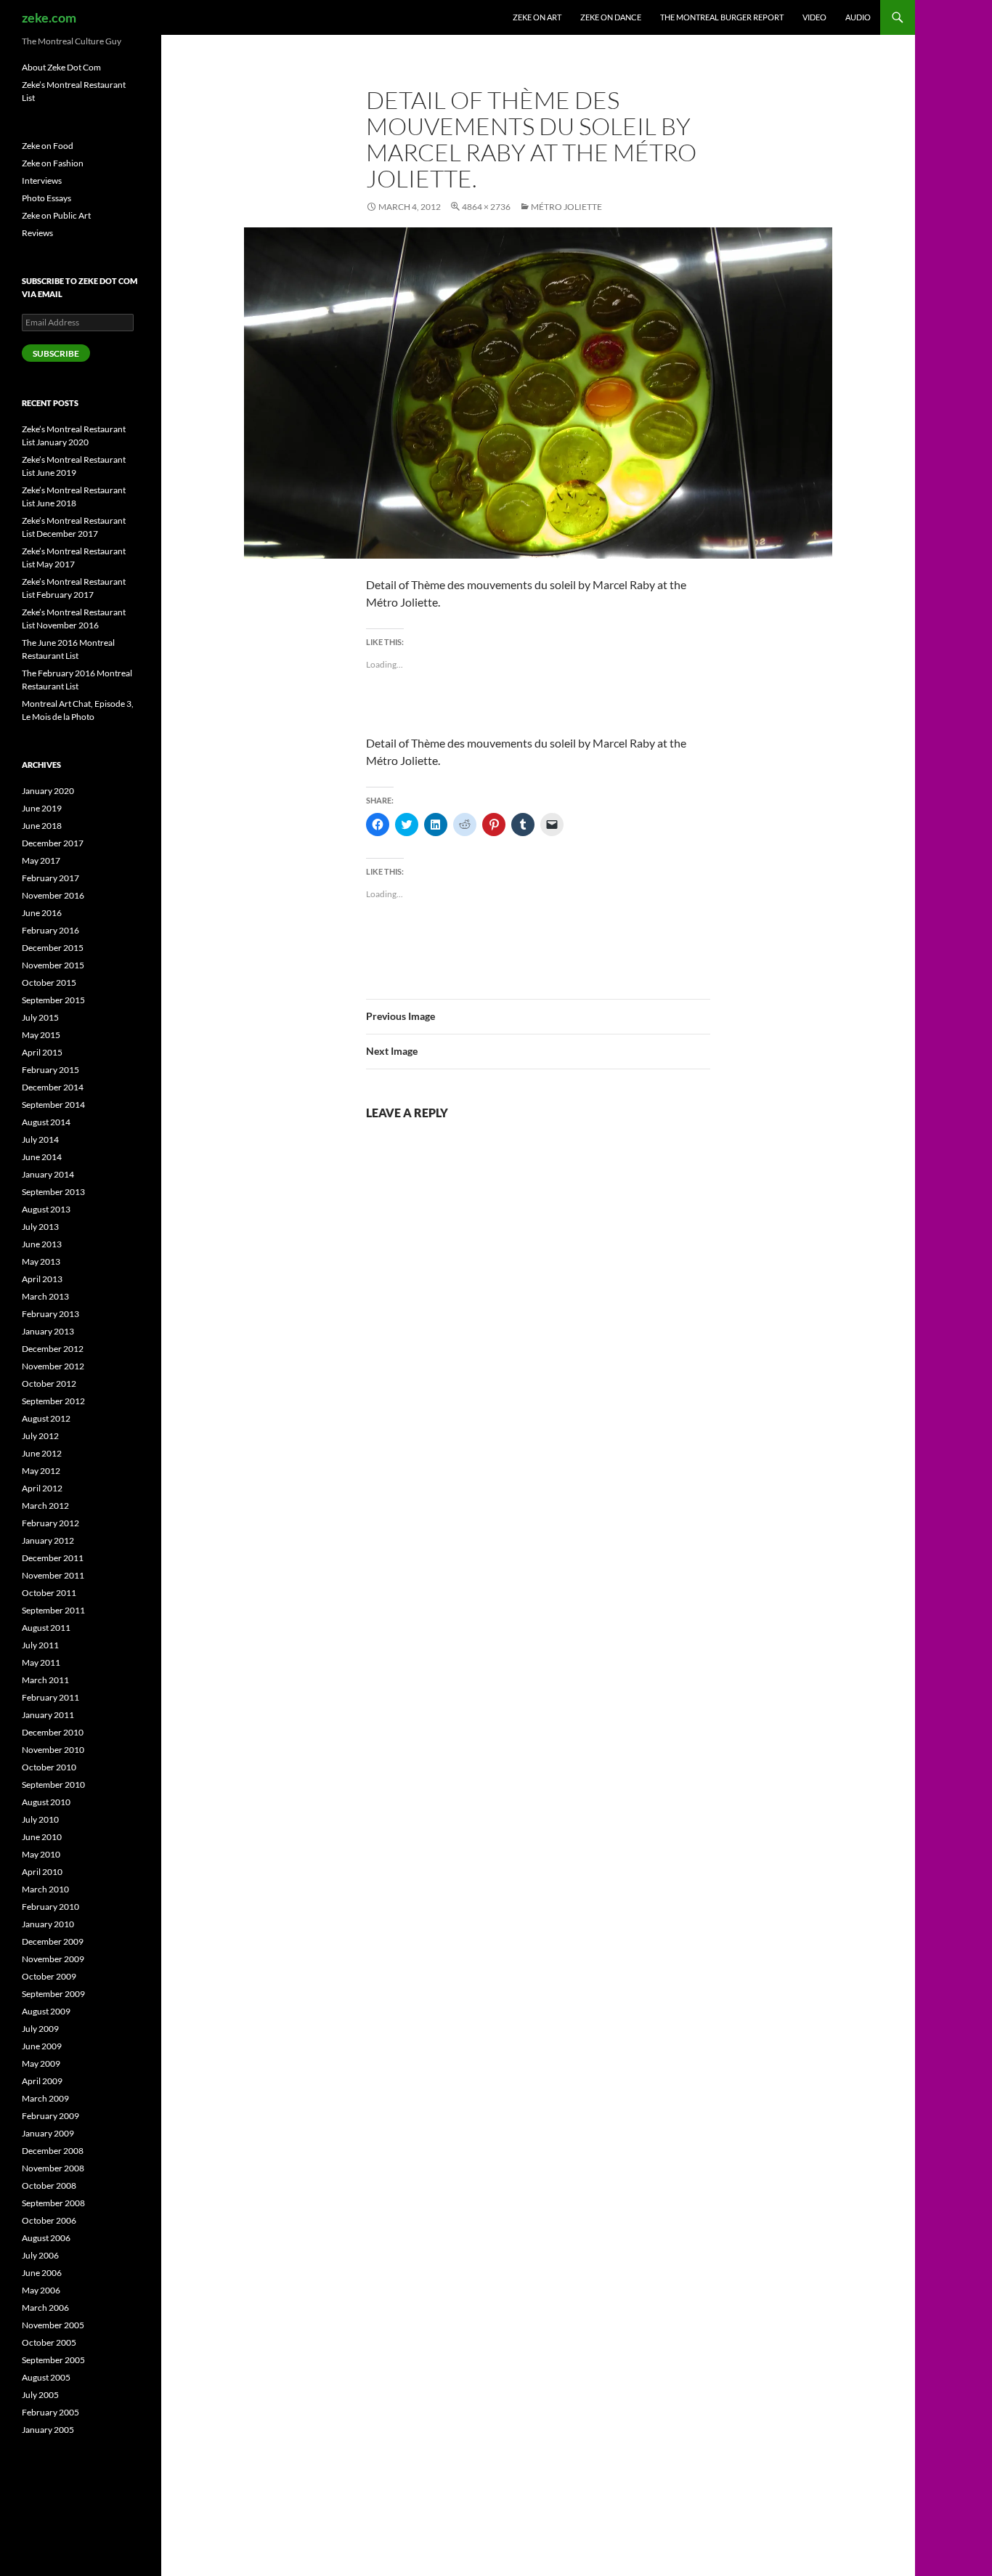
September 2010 (53, 1785)
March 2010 (45, 1889)
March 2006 (45, 2308)
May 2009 (41, 2063)
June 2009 (42, 2046)
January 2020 (48, 791)
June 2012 (42, 1453)
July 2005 (40, 2395)
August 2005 (46, 2377)
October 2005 (49, 2342)
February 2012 (50, 1523)
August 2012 (46, 1418)
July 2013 (40, 1227)
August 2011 (46, 1628)
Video (814, 17)
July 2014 (40, 1139)
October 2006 (49, 2220)
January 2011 (48, 1715)
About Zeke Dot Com (61, 67)
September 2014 (53, 1105)
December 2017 (53, 843)
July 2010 (40, 1819)
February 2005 (50, 2412)
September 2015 (53, 1000)
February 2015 (50, 1070)
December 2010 (53, 1732)
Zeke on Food (48, 146)
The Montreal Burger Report (722, 17)
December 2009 (53, 1941)
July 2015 (40, 1017)
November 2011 (53, 1575)
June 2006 (42, 2273)
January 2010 (48, 1924)
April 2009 (42, 2081)
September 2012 (53, 1401)
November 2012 (53, 1366)
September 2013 (53, 1192)
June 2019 (42, 808)
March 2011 (45, 1680)
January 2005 (48, 2430)
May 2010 (41, 1854)
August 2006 (46, 2238)
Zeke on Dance (611, 17)
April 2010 (42, 1872)
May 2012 (41, 1471)
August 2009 (46, 2011)
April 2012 (42, 1488)
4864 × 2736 (486, 207)
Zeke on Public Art (56, 215)
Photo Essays (46, 198)
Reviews (37, 233)
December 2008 (53, 2151)
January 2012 (48, 1540)
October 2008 (49, 2186)
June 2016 (42, 913)
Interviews (42, 181)
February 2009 (50, 2116)
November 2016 (53, 895)
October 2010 (49, 1767)
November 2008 (53, 2168)
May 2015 (41, 1035)
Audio (858, 17)
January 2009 (48, 2133)
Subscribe (56, 353)
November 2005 (53, 2325)
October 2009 (49, 1976)
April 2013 (42, 1279)
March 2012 (45, 1506)
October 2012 (49, 1384)
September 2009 (53, 1994)
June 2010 (42, 1837)
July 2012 (40, 1436)
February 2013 (50, 1314)
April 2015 (42, 1052)
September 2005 (53, 2360)
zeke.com (49, 17)
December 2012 (53, 1349)
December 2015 (53, 948)
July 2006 (40, 2255)
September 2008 (53, 2203)
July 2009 (40, 2029)
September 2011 (53, 1610)
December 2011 (53, 1558)
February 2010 (50, 1907)
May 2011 (41, 1662)
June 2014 (42, 1157)
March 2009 (45, 2098)
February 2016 (50, 930)
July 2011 (40, 1645)
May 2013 (41, 1261)
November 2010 (53, 1750)
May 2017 (41, 860)
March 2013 (45, 1296)
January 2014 (48, 1174)
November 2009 (53, 1959)
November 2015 (53, 965)
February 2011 (50, 1697)
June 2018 (42, 826)
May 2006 (41, 2290)
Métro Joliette (566, 207)
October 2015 (49, 983)
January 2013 (48, 1331)
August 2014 (46, 1122)
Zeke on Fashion (53, 163)
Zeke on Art (537, 17)
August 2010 (46, 1802)
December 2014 (53, 1087)
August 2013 (46, 1209)
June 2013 (42, 1244)
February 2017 (50, 878)
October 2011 (49, 1593)
